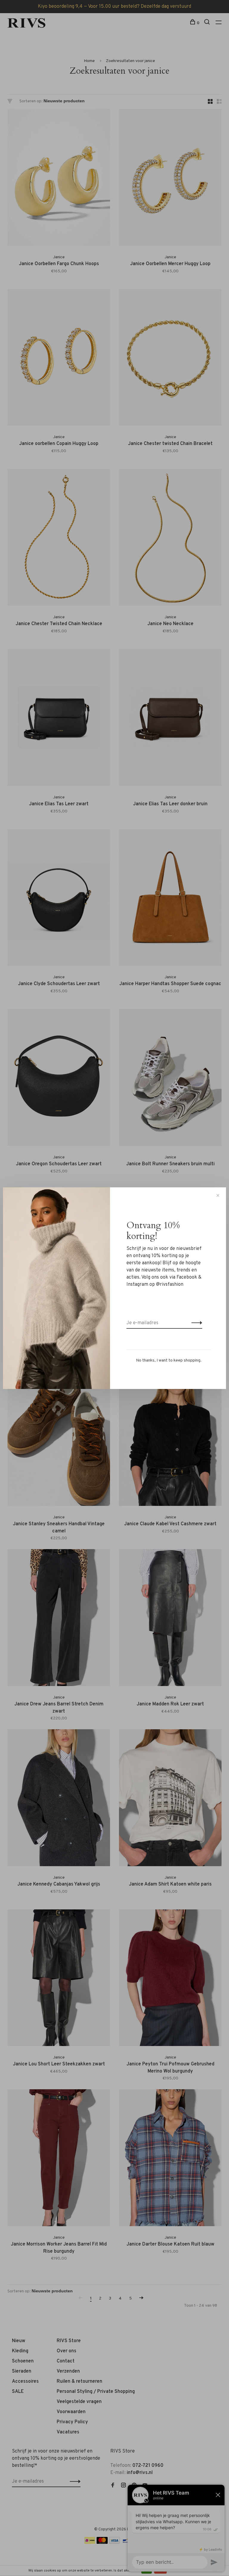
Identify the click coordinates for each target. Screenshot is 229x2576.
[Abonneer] (195, 1323)
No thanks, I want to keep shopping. (169, 1360)
